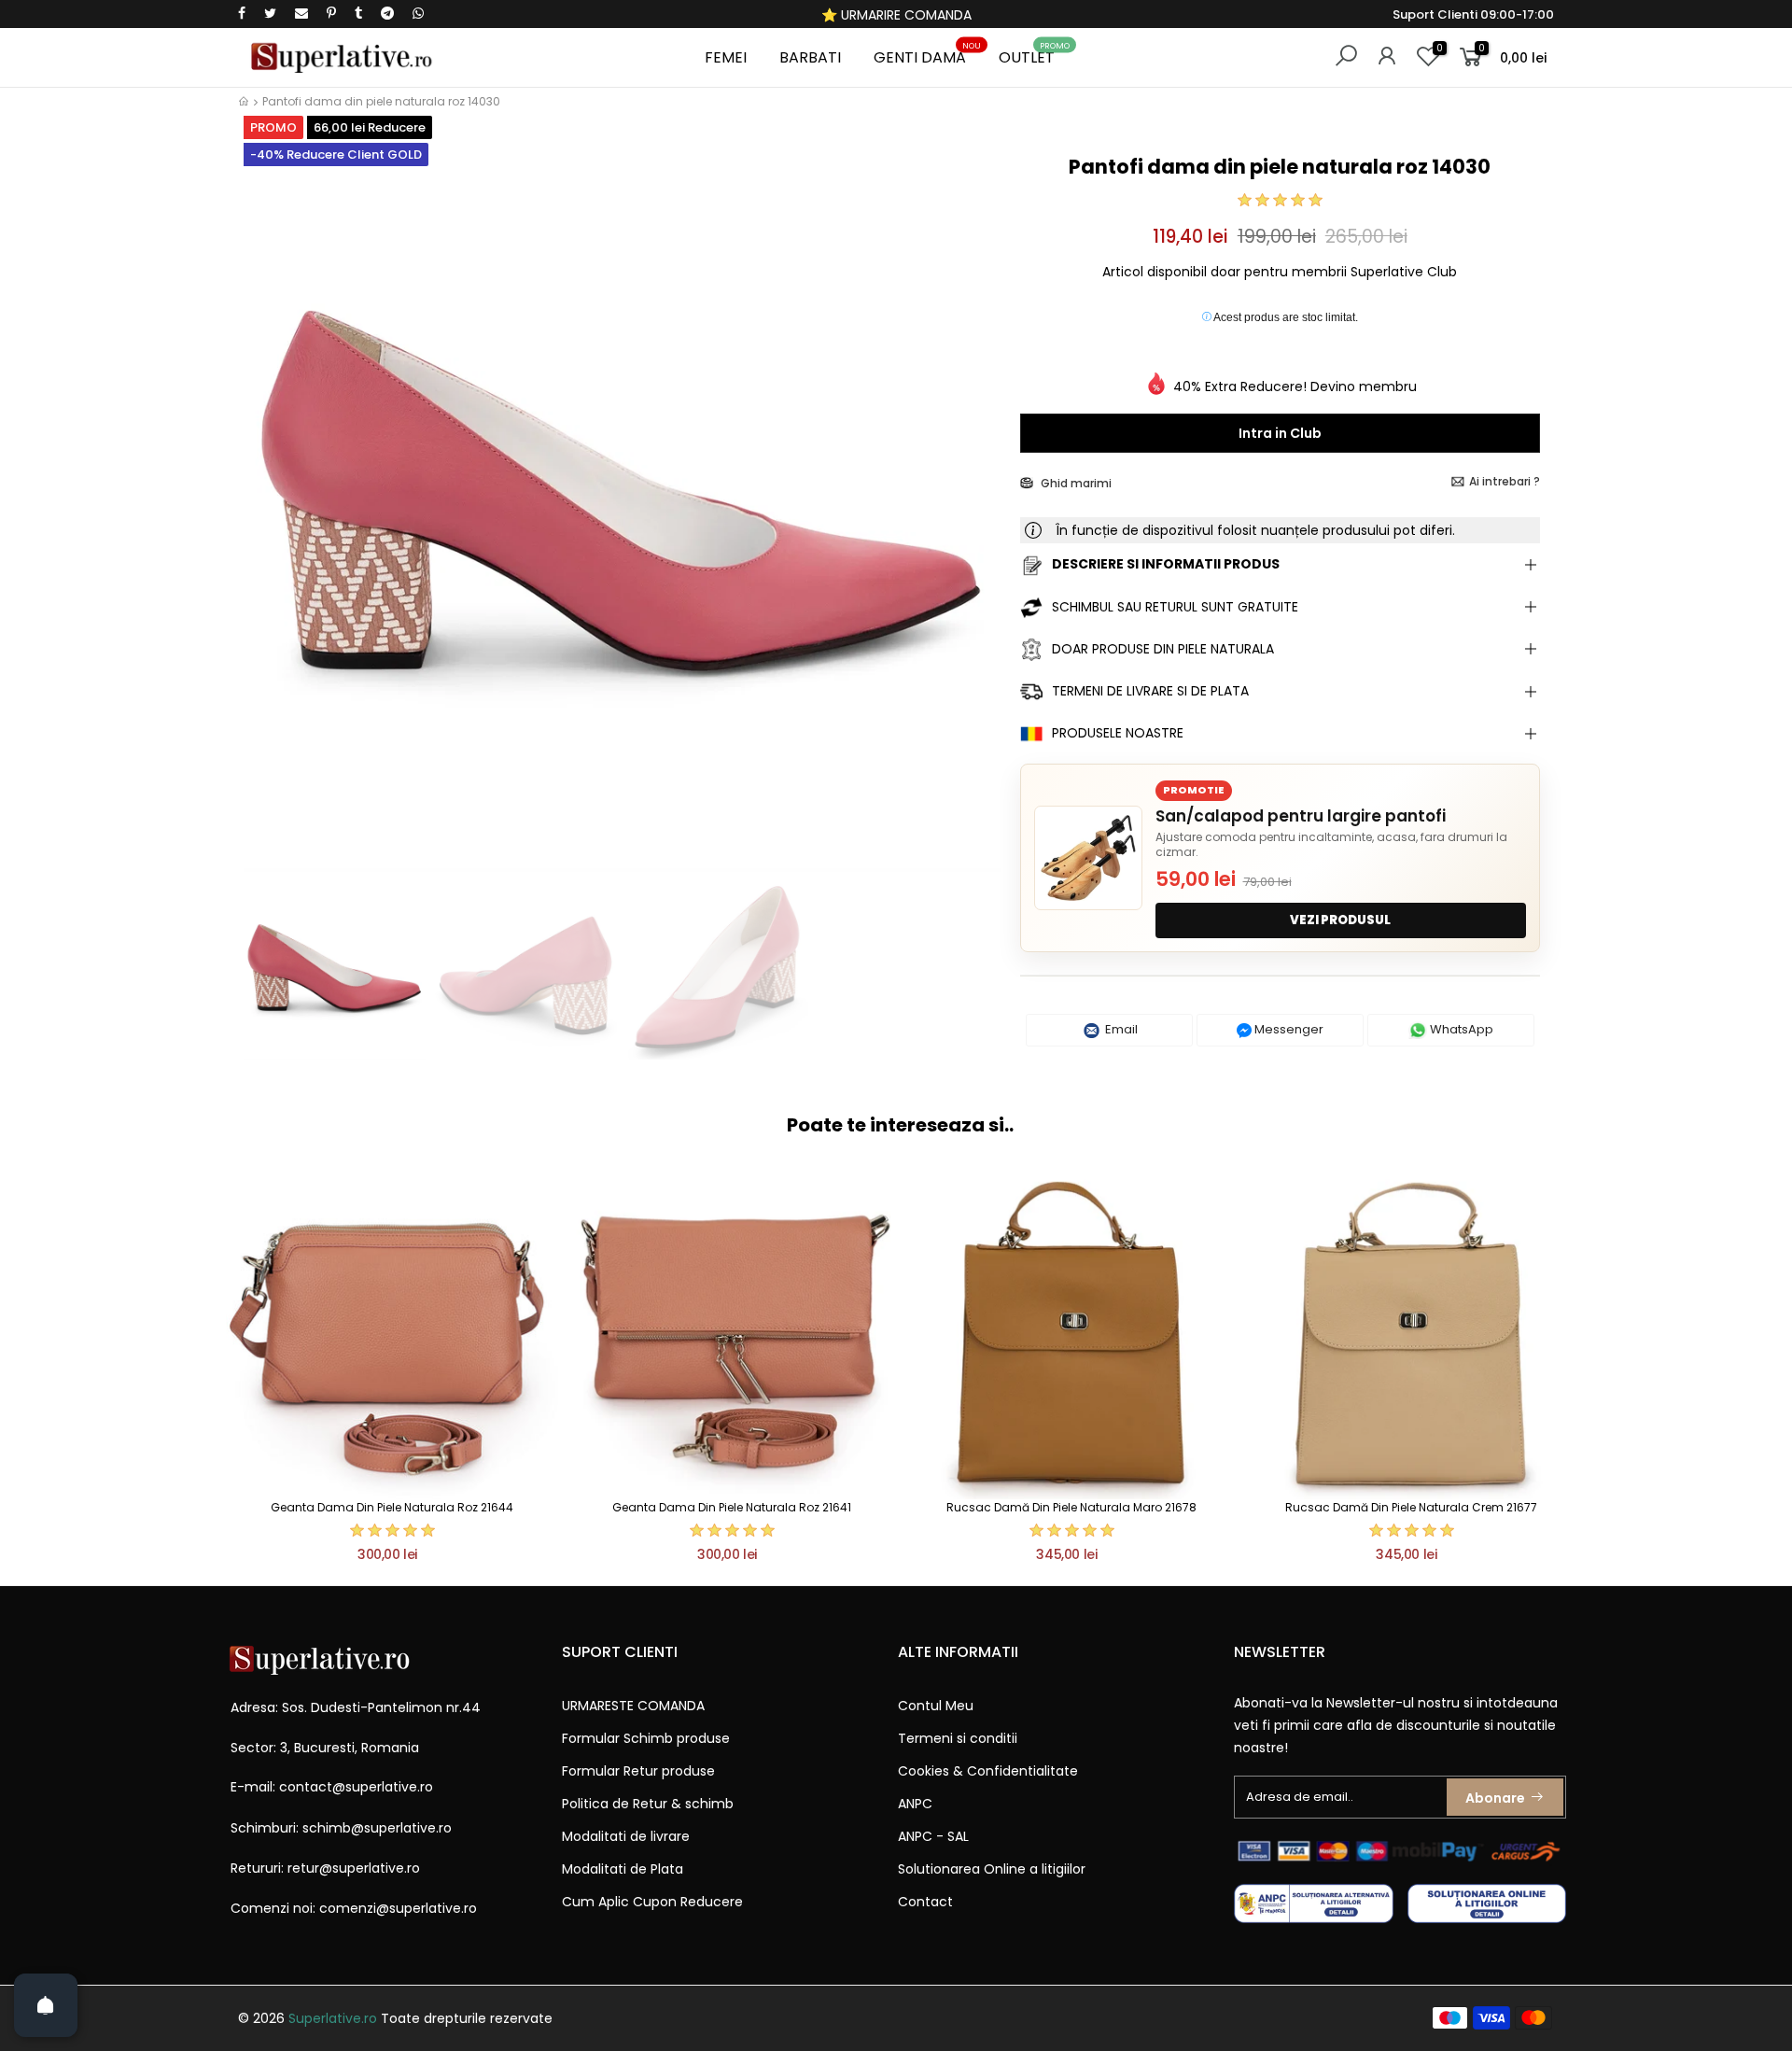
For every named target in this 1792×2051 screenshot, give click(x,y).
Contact (925, 1902)
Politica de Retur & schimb (648, 1804)
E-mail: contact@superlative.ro (332, 1787)
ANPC (915, 1804)
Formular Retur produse (638, 1771)
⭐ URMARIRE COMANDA (896, 15)
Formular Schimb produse (646, 1738)
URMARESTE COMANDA (633, 1706)
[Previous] (269, 511)
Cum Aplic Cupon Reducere (652, 1902)
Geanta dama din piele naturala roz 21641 (732, 1507)
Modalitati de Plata (623, 1869)
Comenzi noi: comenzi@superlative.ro (354, 1908)
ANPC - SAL (933, 1836)
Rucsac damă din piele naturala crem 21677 (1411, 1507)
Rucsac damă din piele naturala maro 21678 (1071, 1507)
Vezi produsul (1340, 920)
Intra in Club (1280, 433)
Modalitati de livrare (626, 1836)
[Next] (974, 511)
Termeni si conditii (958, 1738)
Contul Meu (936, 1706)
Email (1120, 1029)
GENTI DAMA (927, 55)
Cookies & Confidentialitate (988, 1771)
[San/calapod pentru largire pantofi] (1088, 858)
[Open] (46, 2005)
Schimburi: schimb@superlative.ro (341, 1828)
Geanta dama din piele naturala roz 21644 (392, 1507)
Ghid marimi (1075, 483)
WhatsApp (1460, 1029)
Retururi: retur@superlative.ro (325, 1868)
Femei (726, 57)
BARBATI (810, 57)
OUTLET (1034, 55)
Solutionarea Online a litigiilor (992, 1869)
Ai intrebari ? (1505, 481)
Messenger (1288, 1029)
